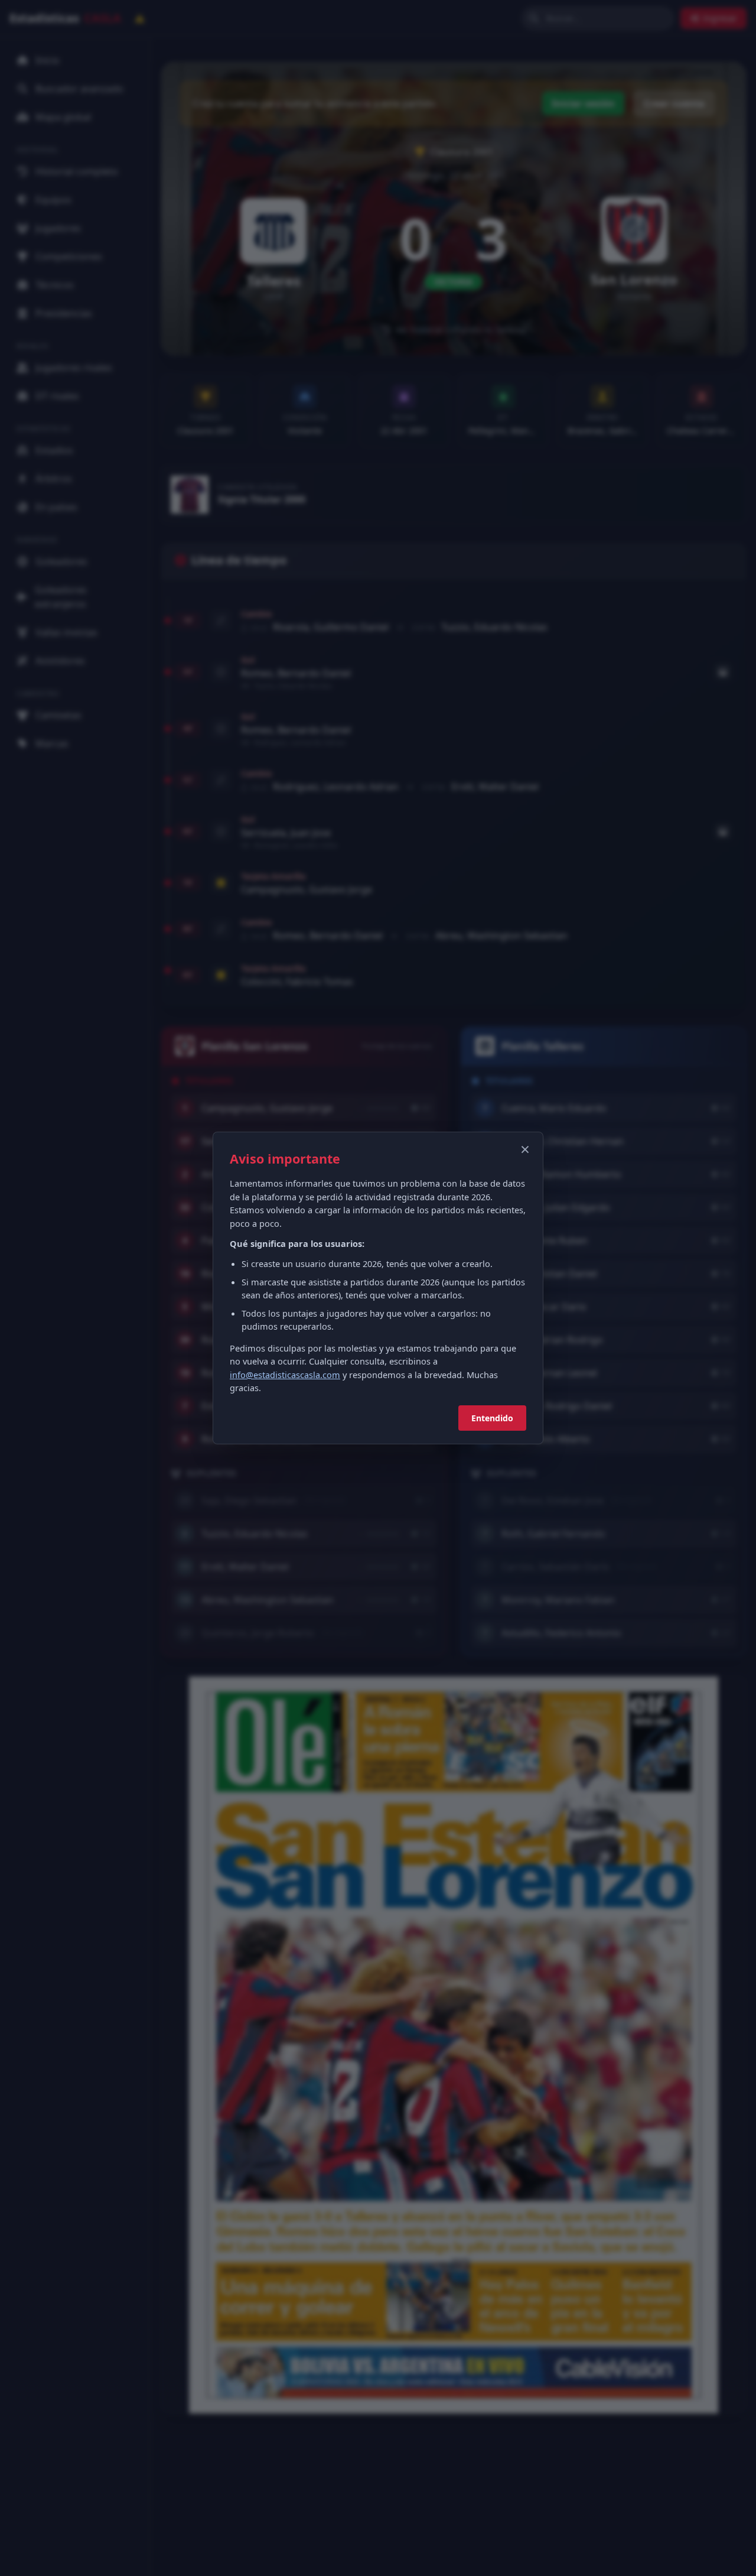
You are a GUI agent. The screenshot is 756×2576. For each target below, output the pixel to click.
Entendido (492, 1418)
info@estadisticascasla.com (285, 1375)
